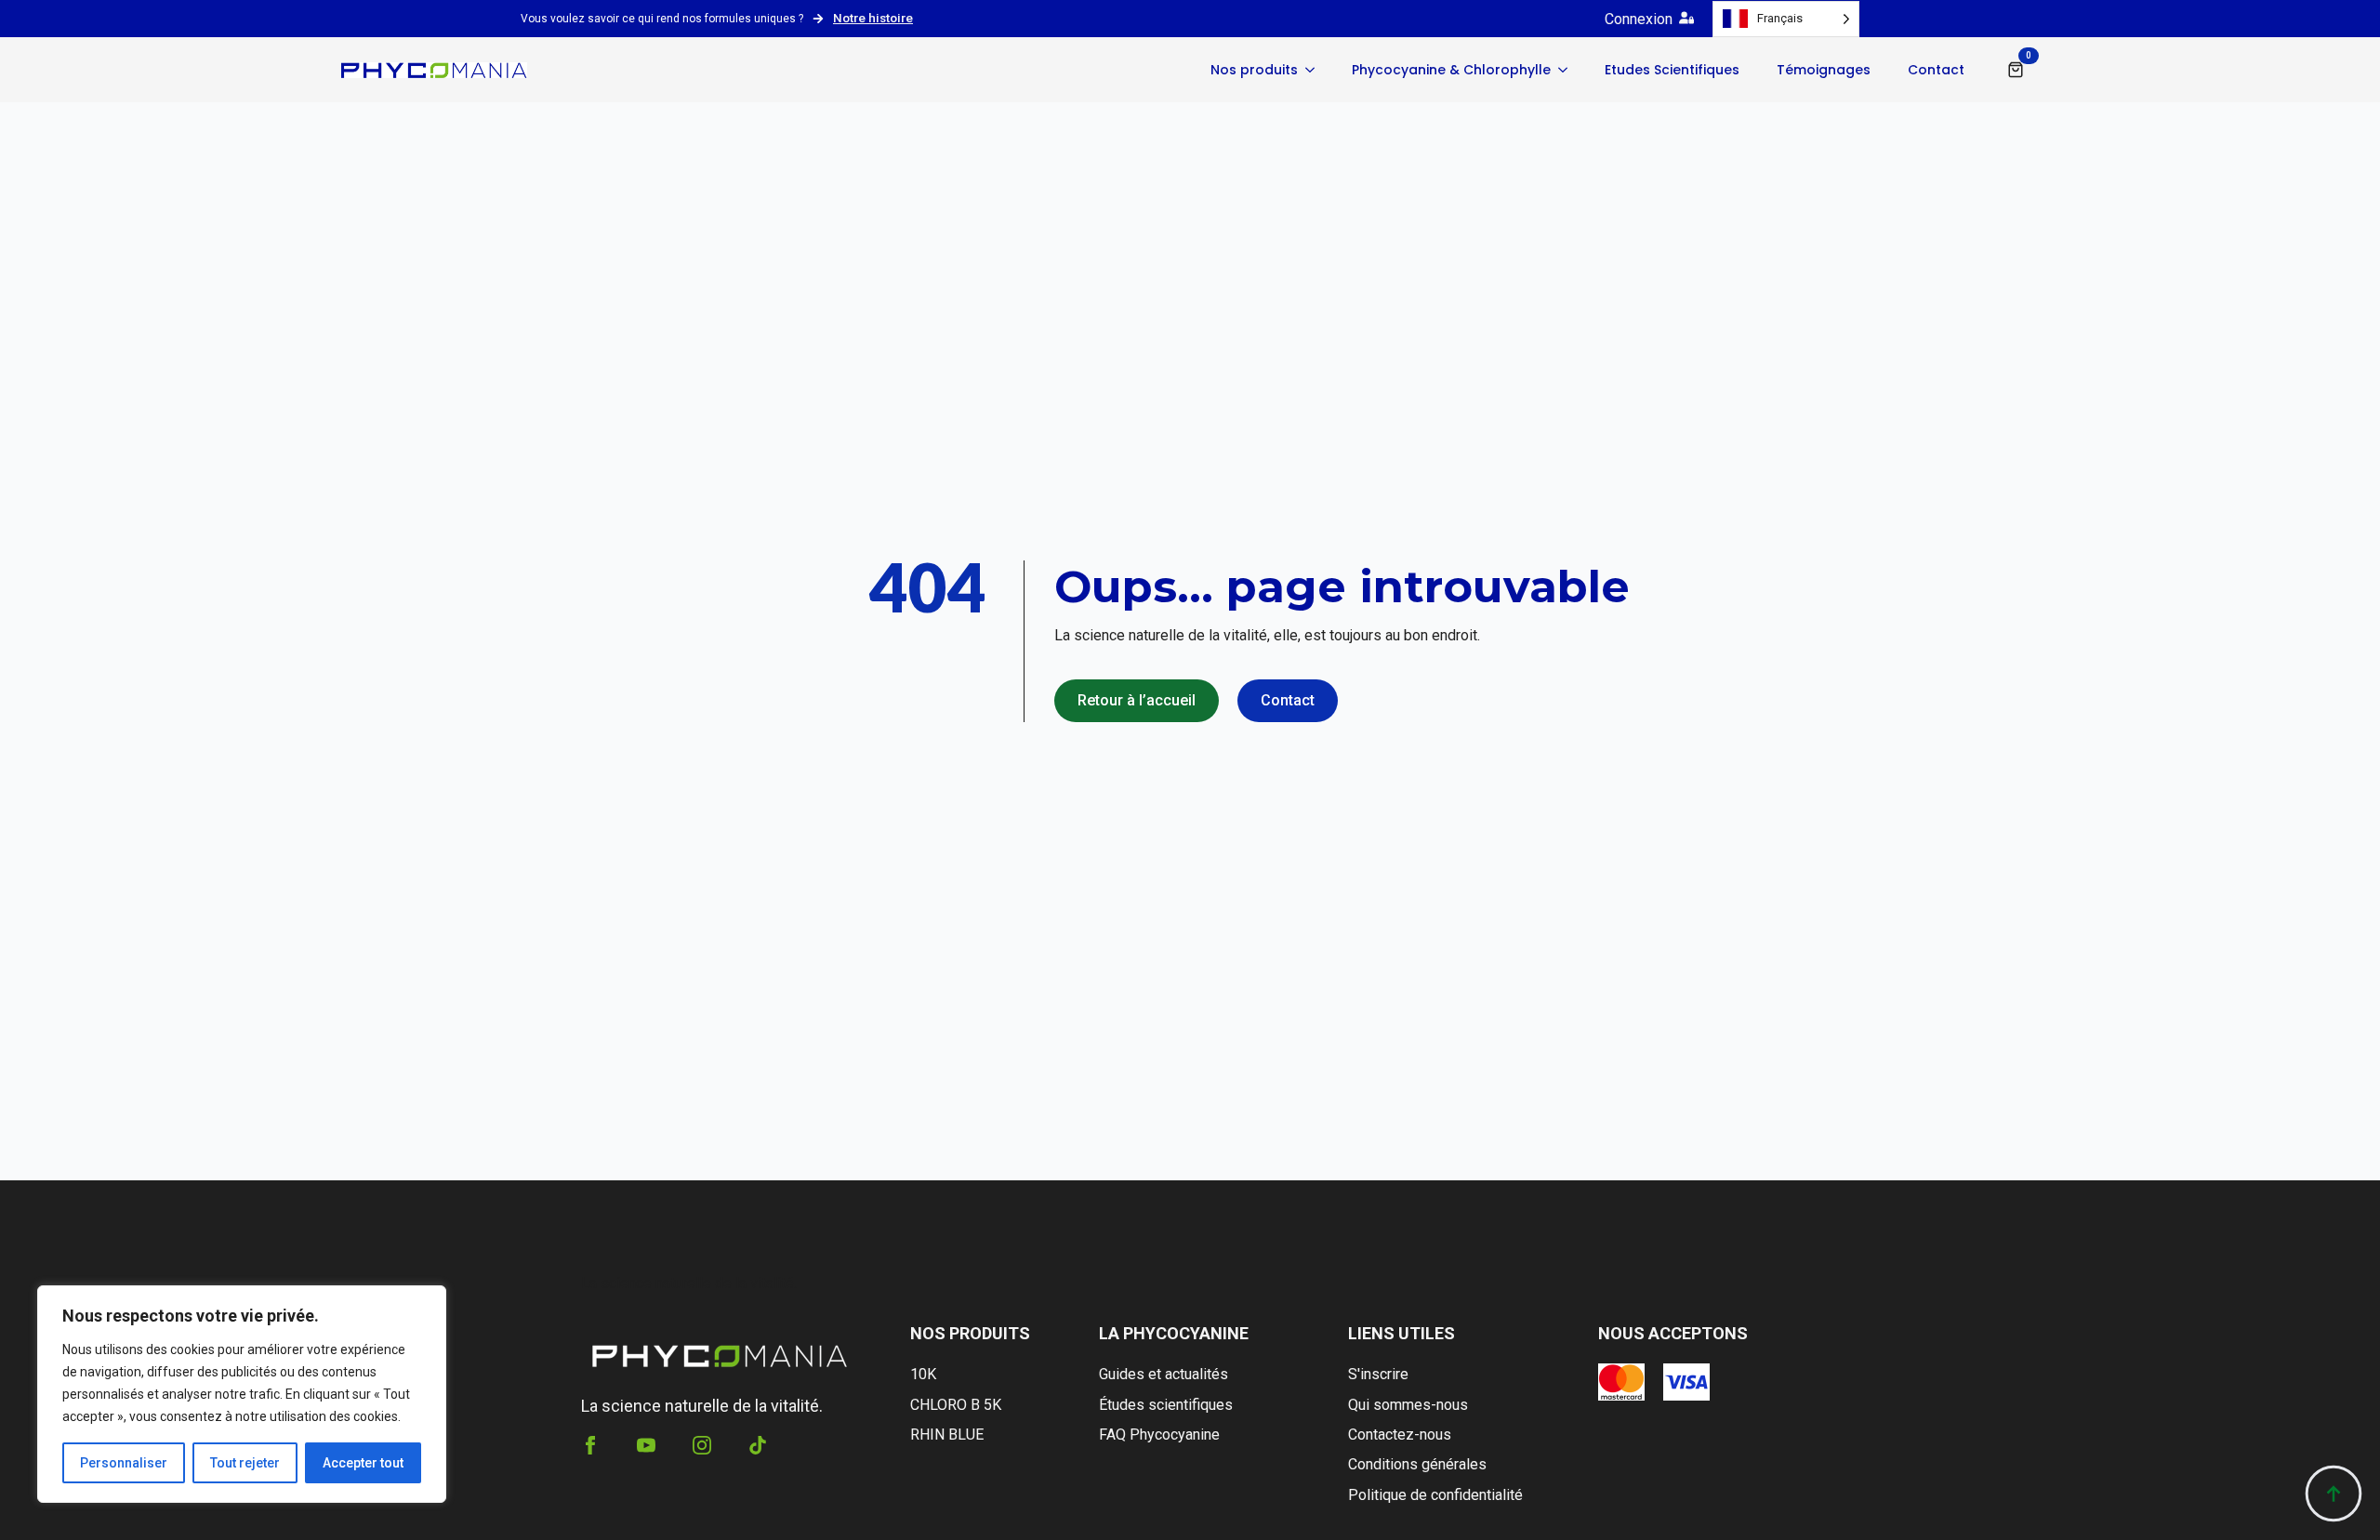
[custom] (758, 1445)
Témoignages (1824, 70)
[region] (242, 1394)
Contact (1936, 70)
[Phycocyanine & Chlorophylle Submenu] (1568, 70)
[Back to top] (2334, 1494)
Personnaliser (124, 1463)
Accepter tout (363, 1463)
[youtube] (646, 1445)
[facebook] (590, 1445)
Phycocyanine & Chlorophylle (1451, 70)
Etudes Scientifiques (1672, 70)
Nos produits (1254, 70)
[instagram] (702, 1445)
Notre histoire (873, 18)
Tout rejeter (245, 1463)
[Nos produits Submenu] (1316, 70)
